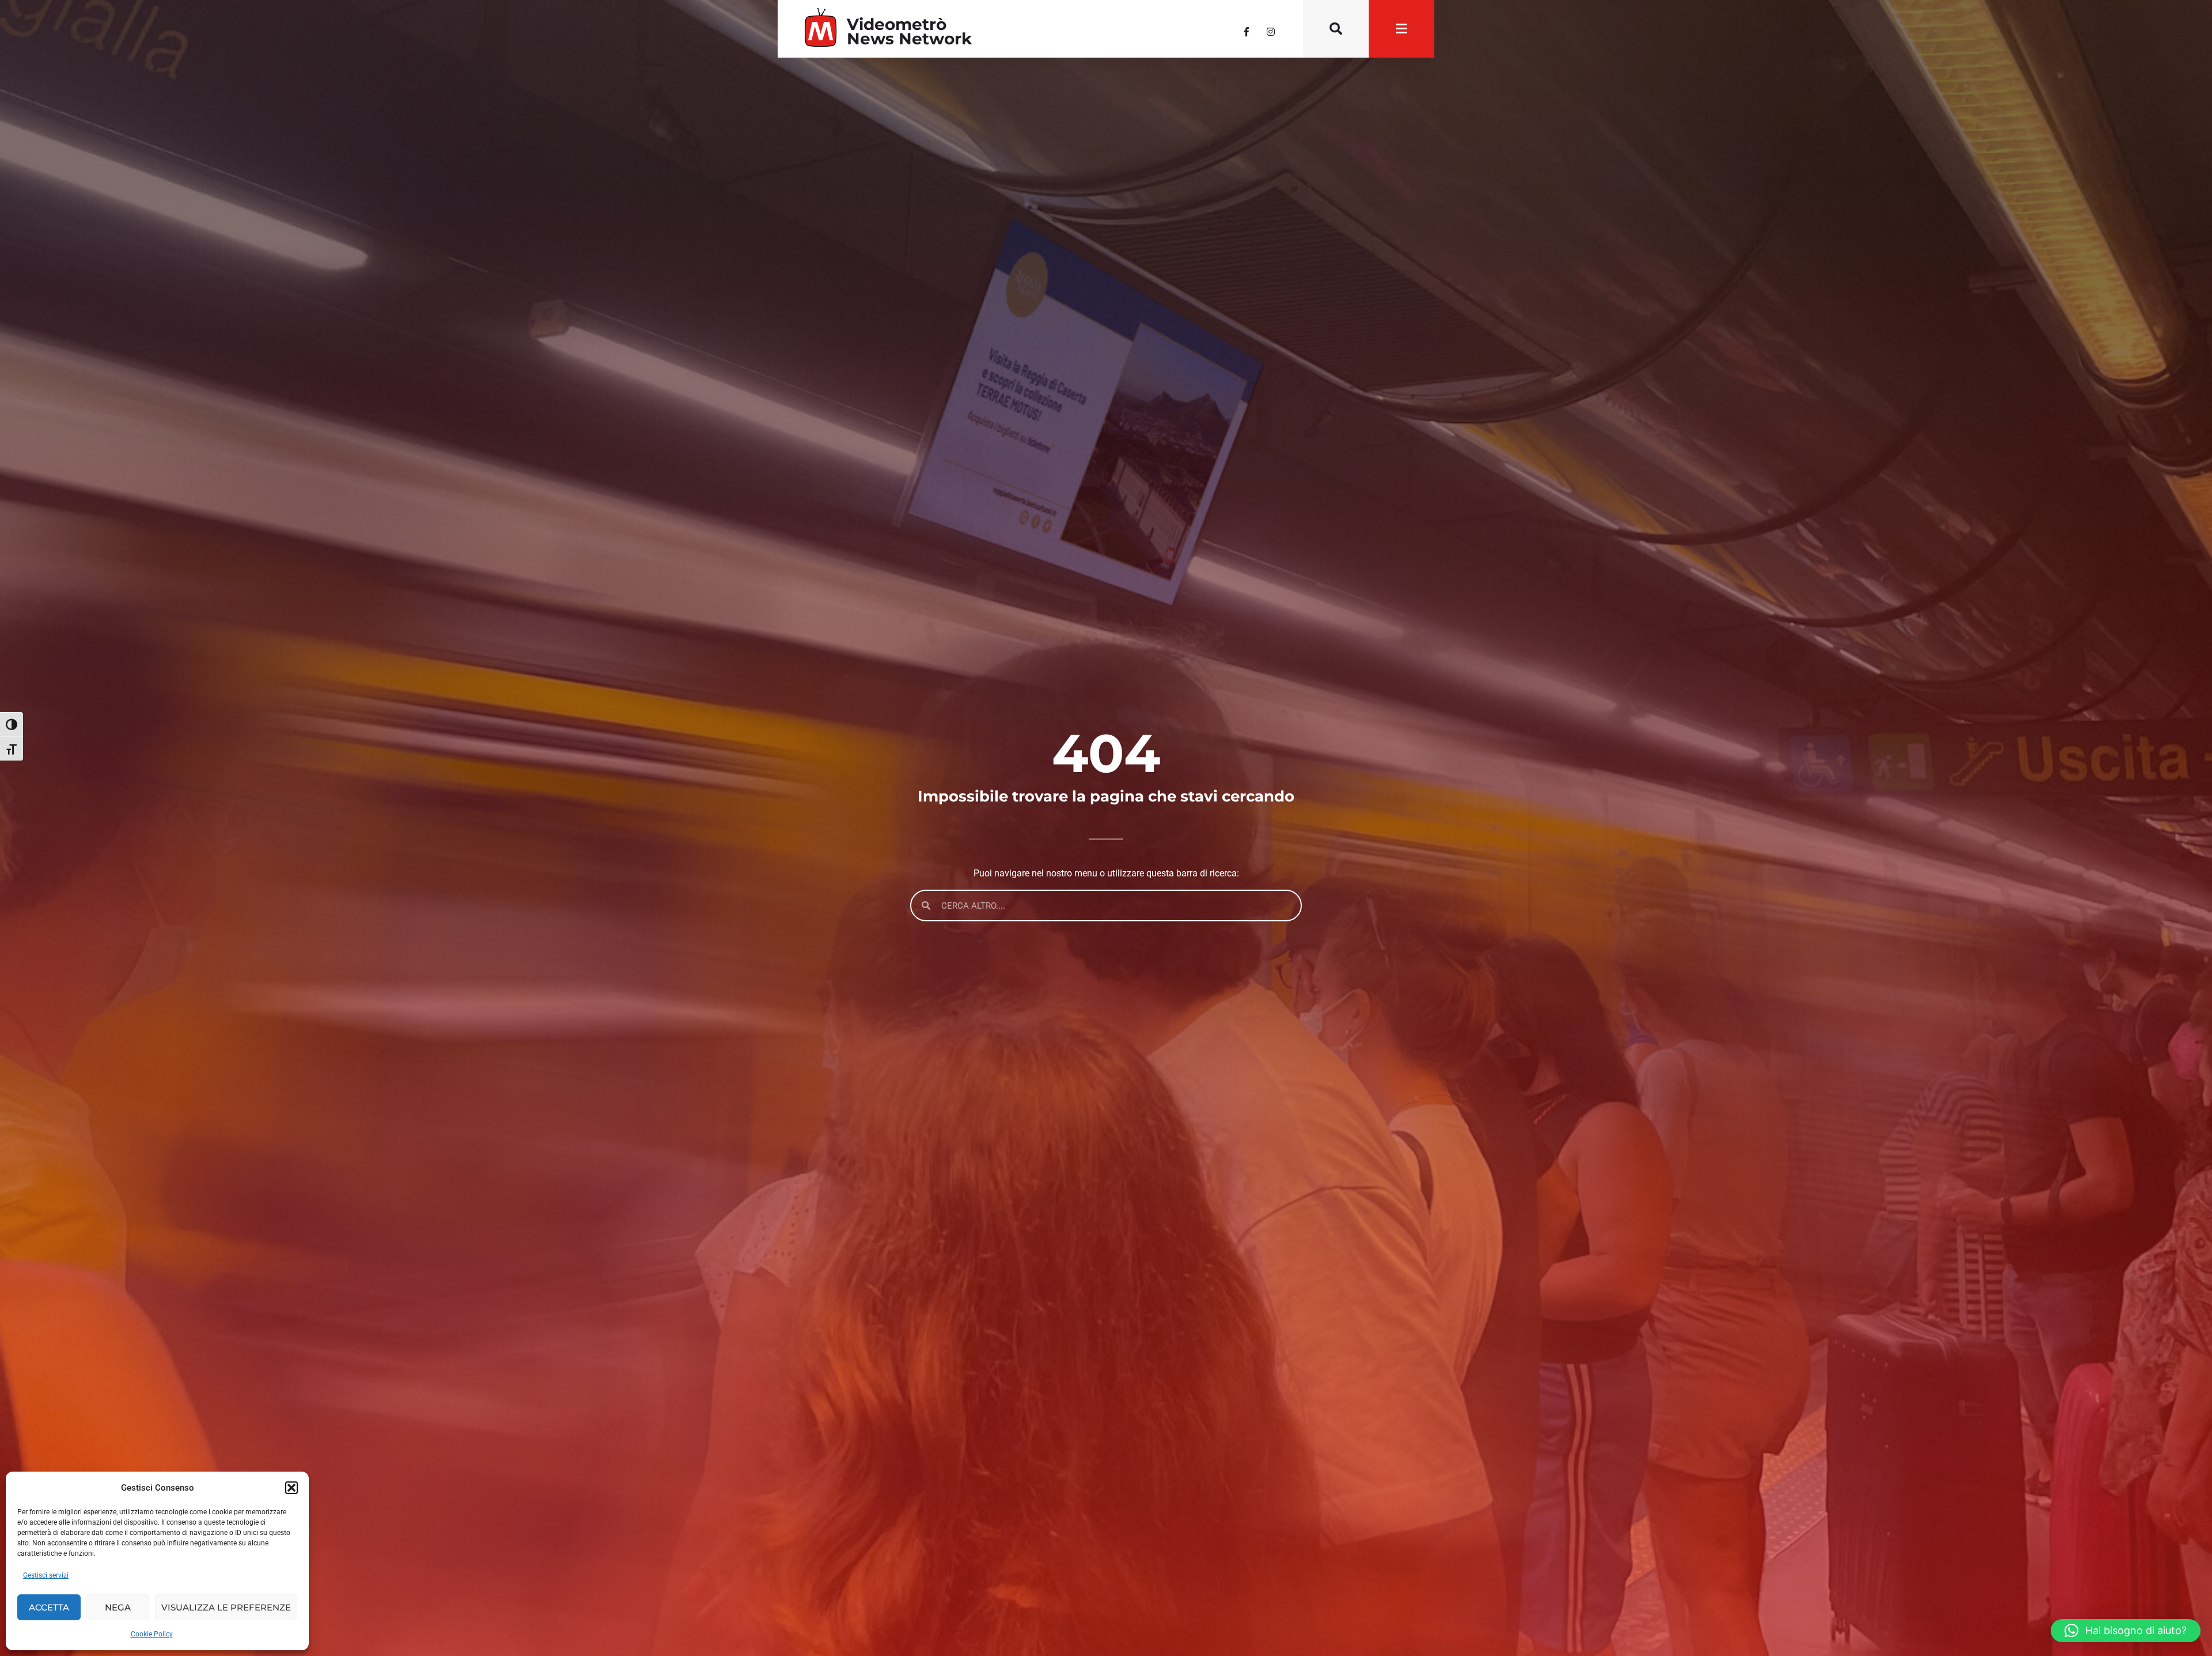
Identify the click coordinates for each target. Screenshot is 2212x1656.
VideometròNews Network (909, 31)
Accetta (49, 1607)
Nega (118, 1607)
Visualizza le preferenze (226, 1607)
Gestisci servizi (46, 1575)
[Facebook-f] (1247, 32)
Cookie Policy (152, 1634)
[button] (291, 1488)
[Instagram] (1271, 32)
